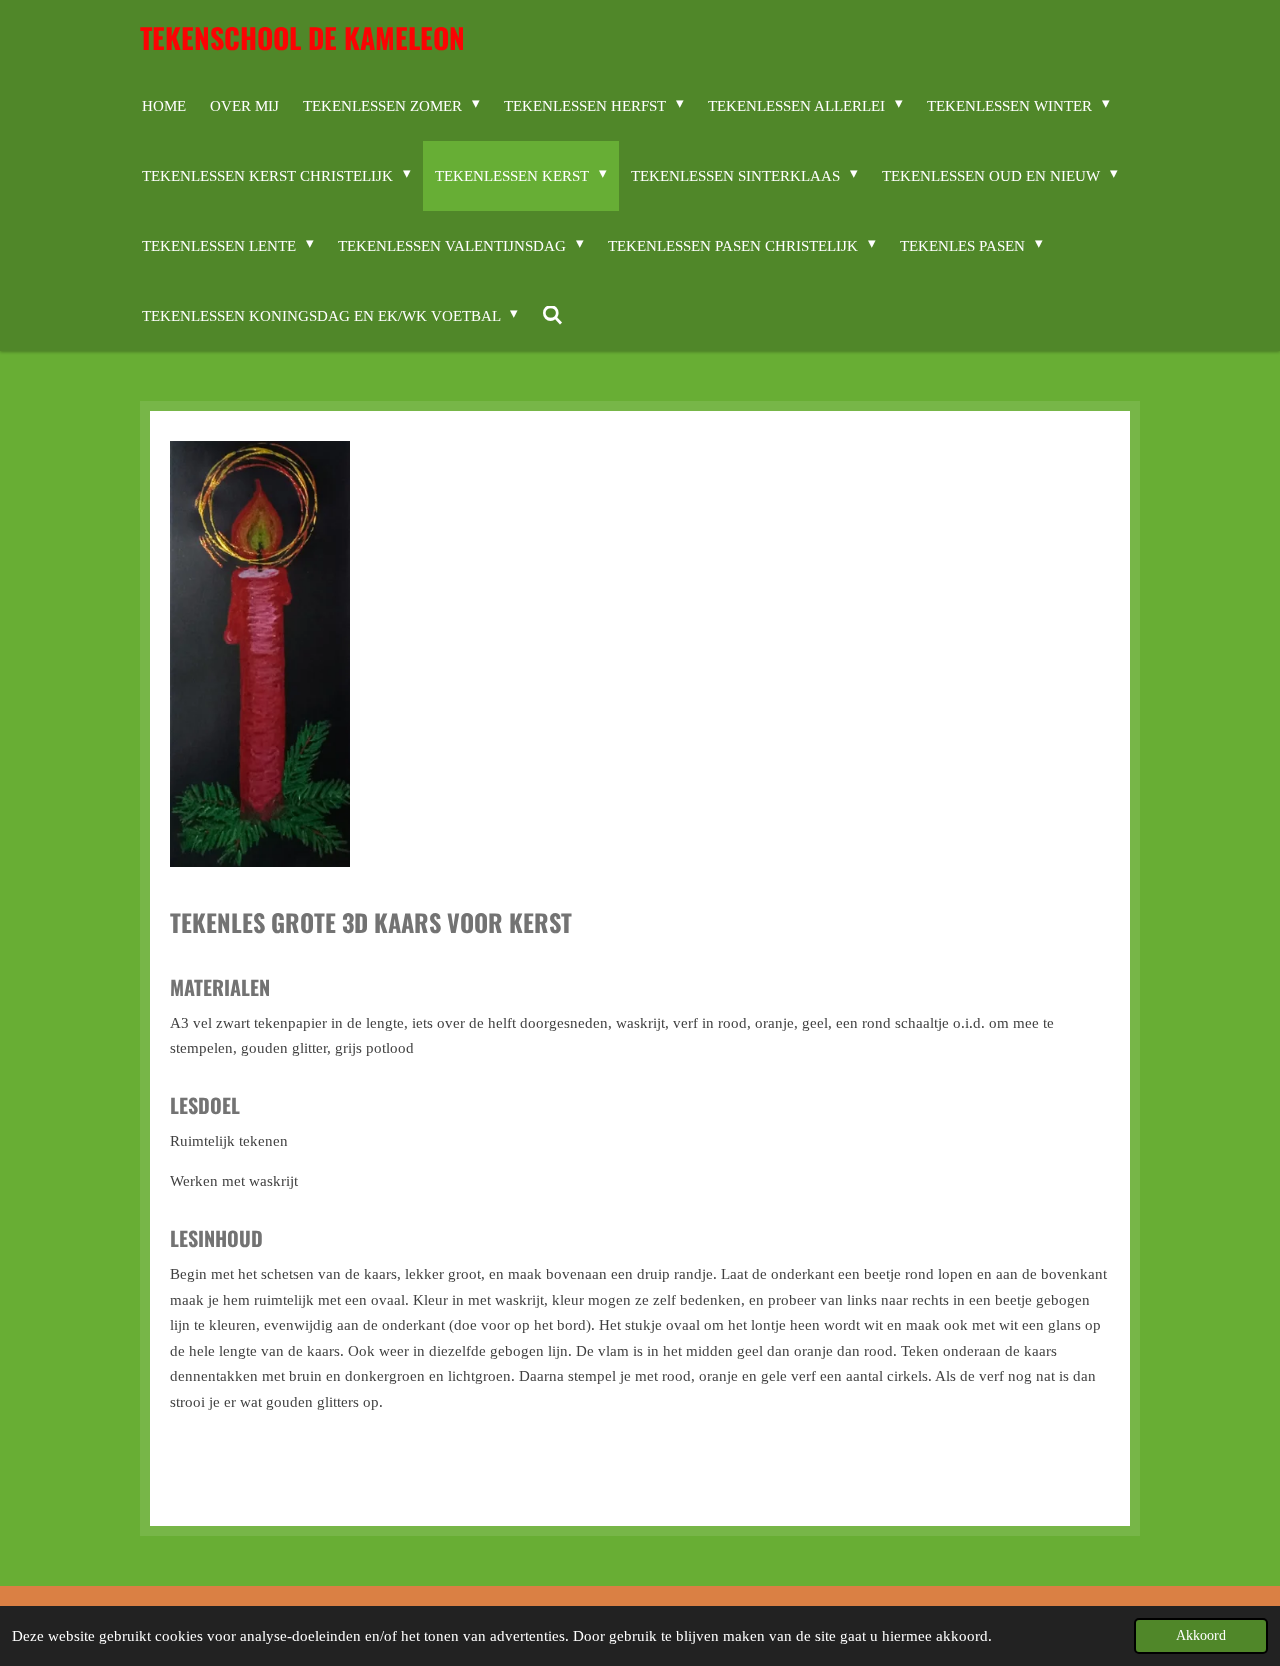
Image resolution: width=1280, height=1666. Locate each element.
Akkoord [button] (1201, 1635)
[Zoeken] (552, 316)
